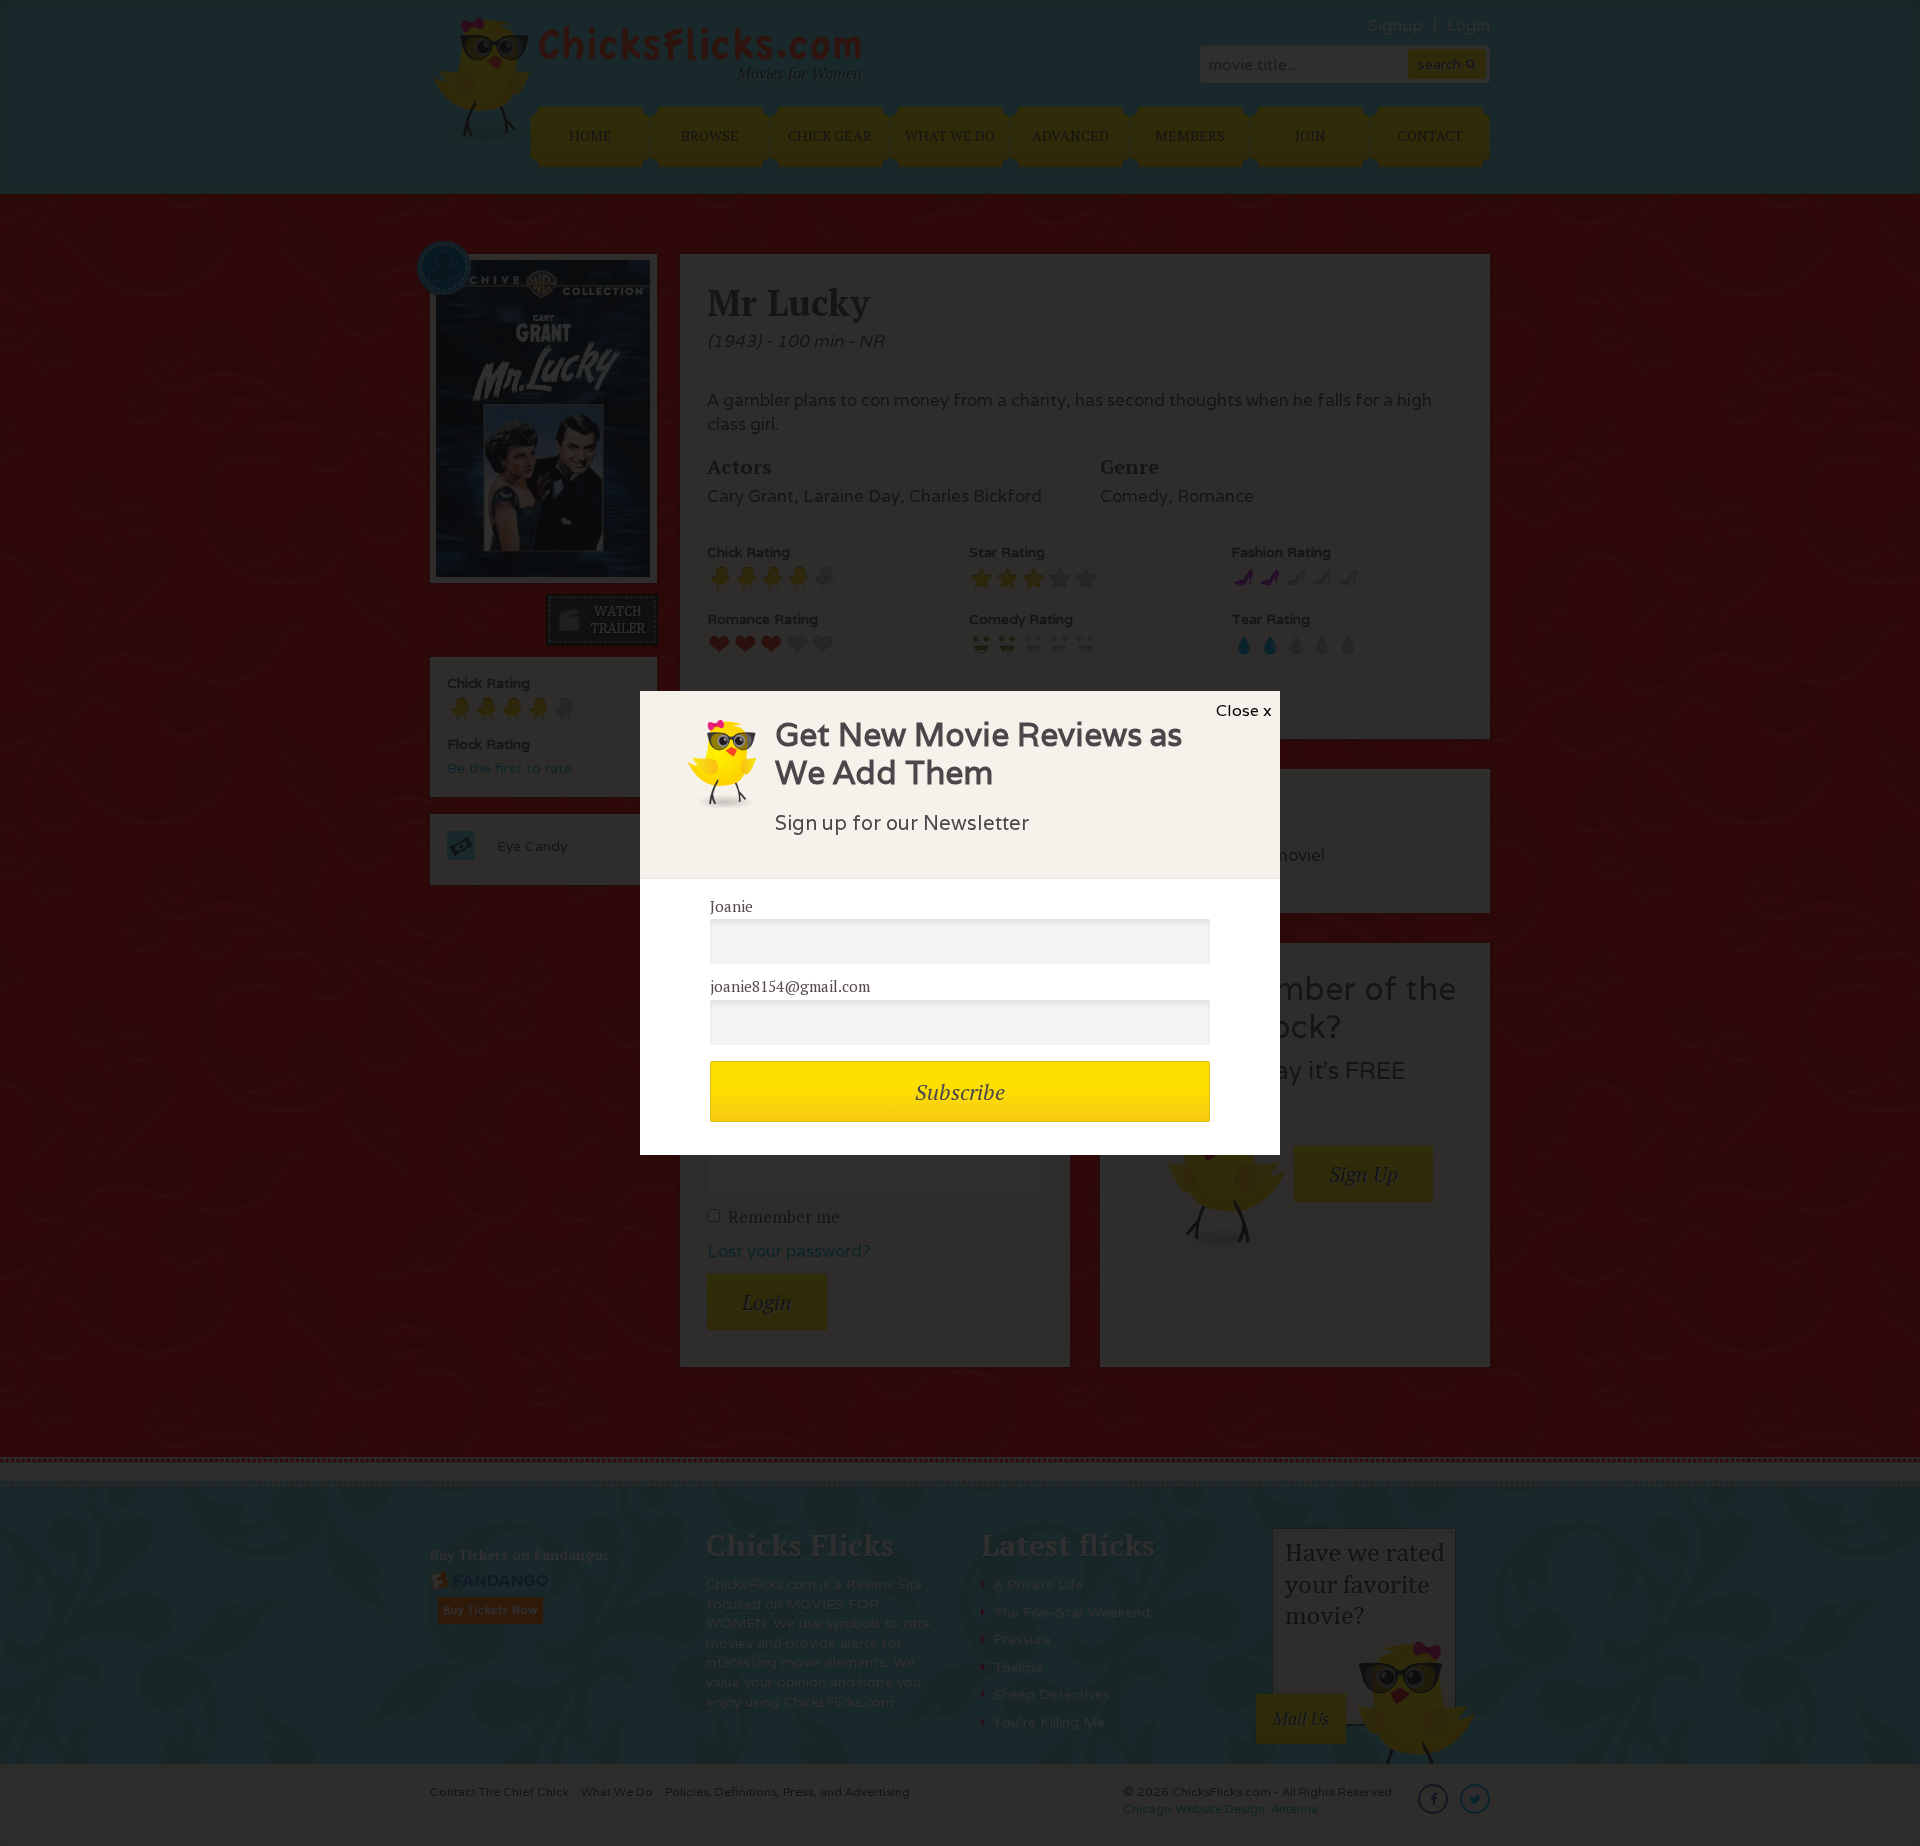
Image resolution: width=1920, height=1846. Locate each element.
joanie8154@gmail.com (790, 986)
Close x (1244, 710)
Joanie (731, 906)
